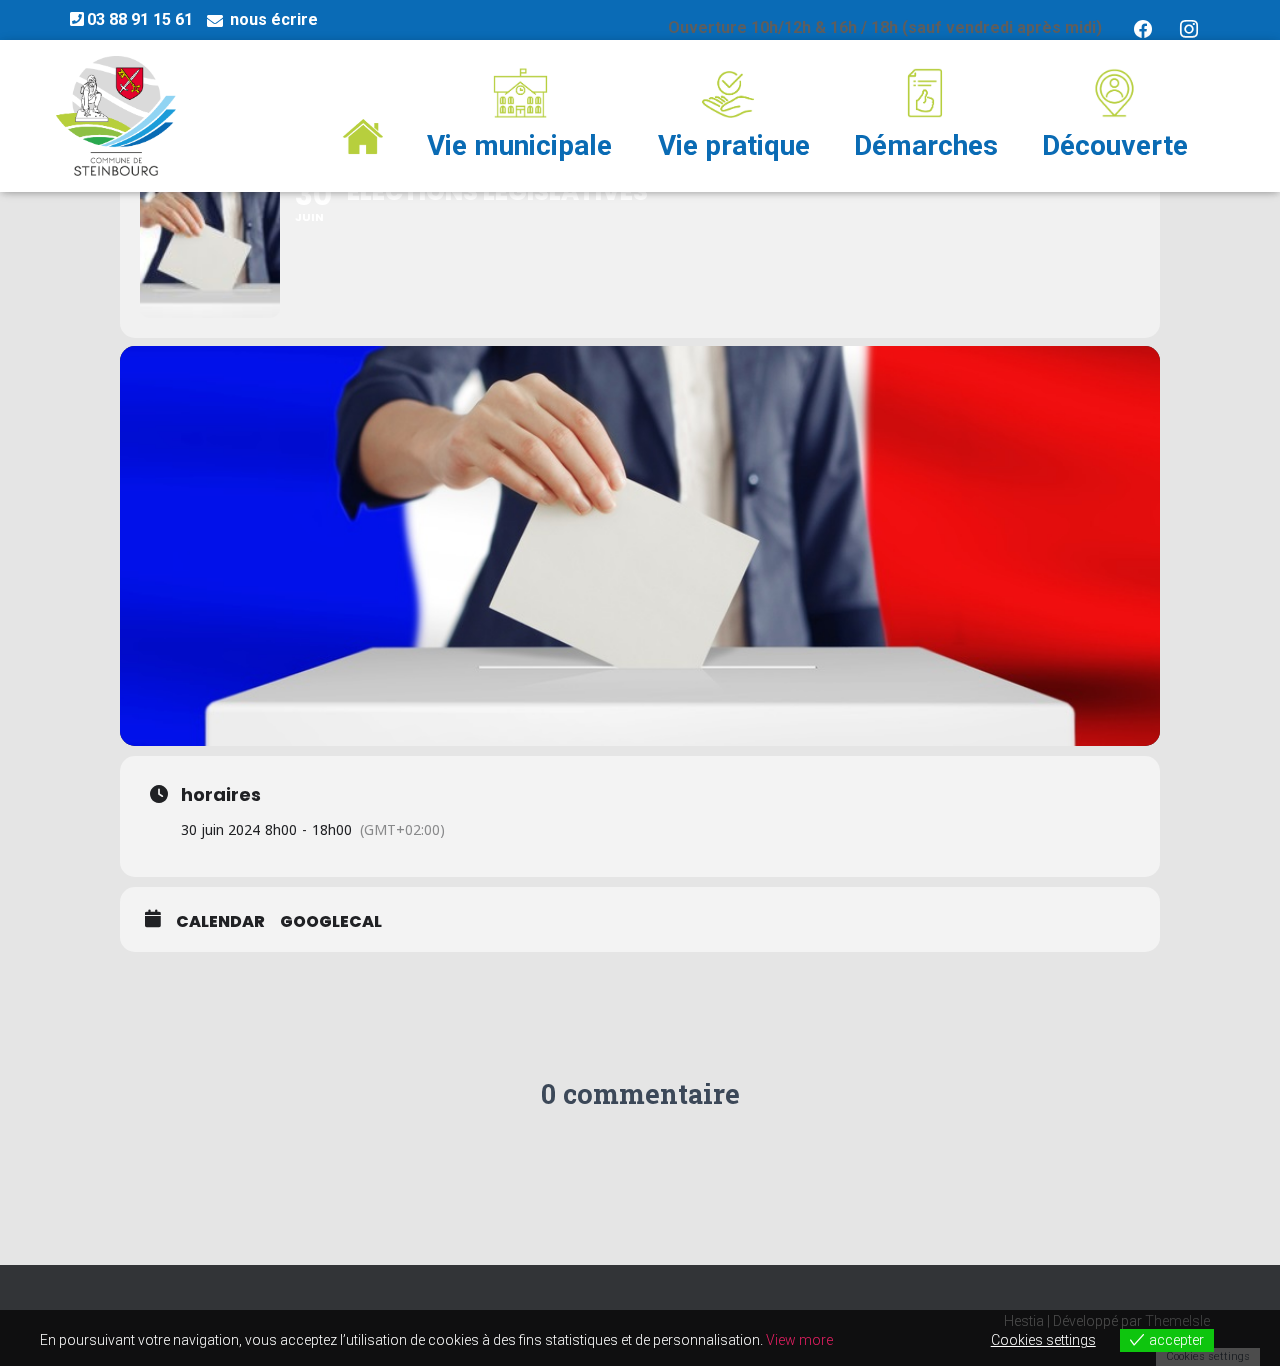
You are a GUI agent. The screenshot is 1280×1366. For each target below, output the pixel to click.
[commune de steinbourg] (116, 116)
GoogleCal (331, 922)
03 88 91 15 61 (140, 19)
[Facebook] (1143, 27)
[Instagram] (1189, 27)
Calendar (220, 922)
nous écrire (274, 19)
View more (799, 1340)
